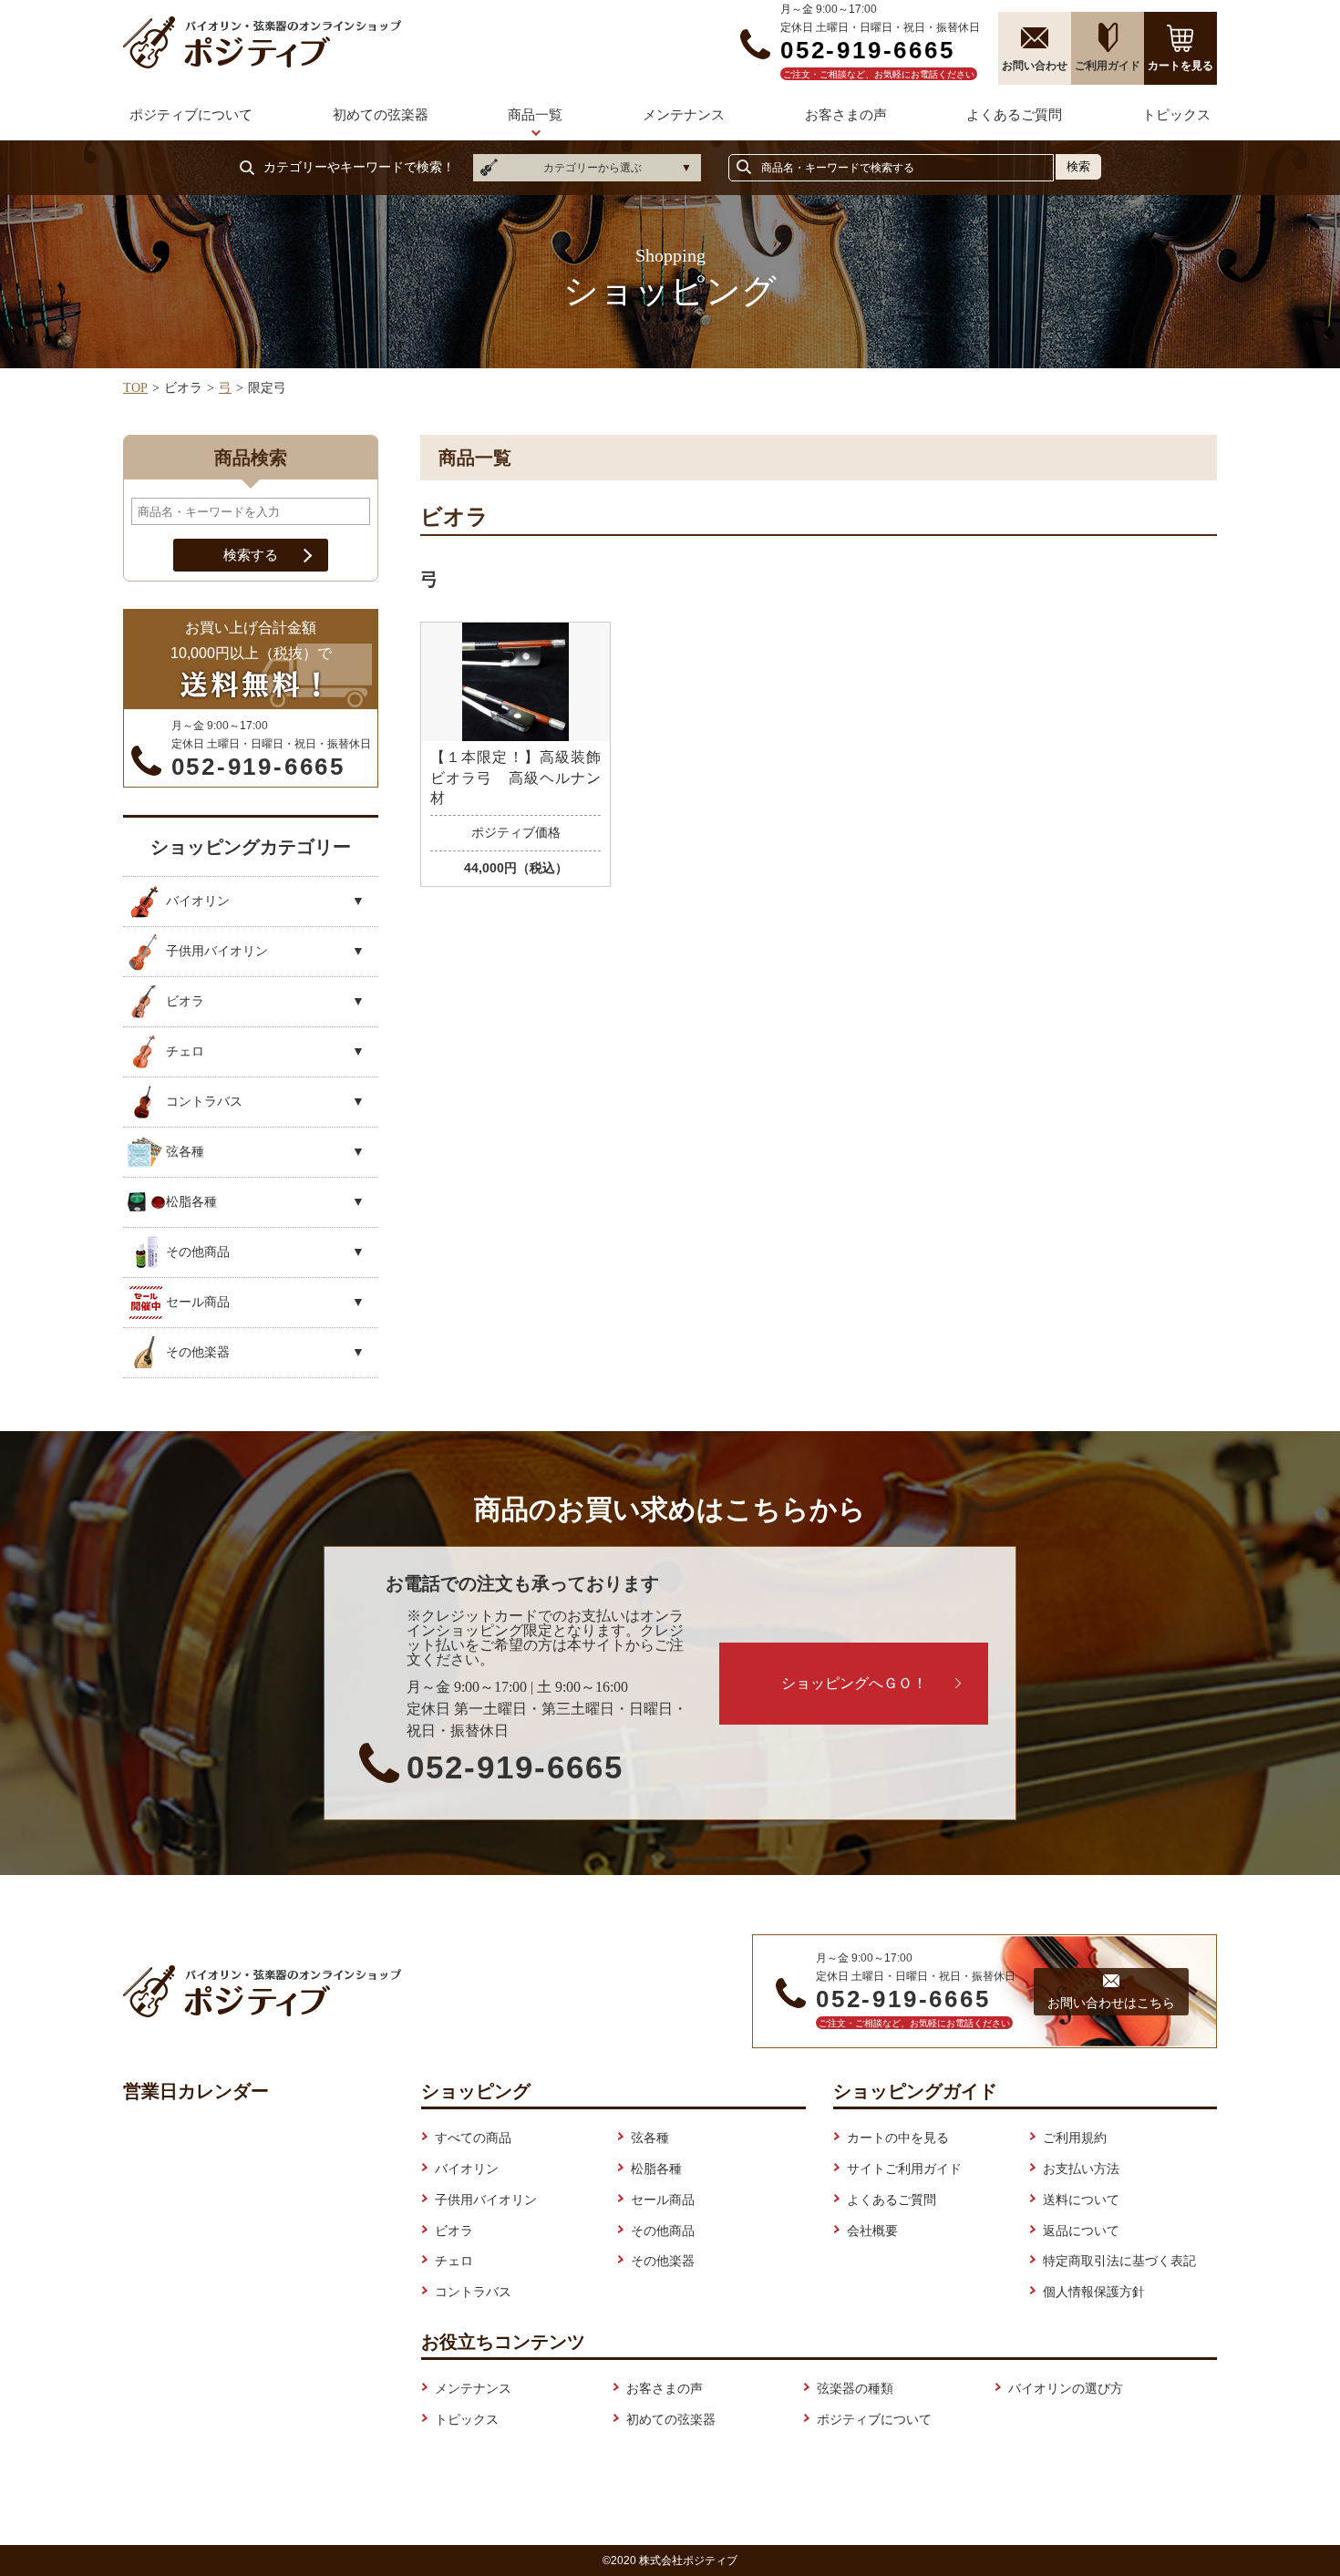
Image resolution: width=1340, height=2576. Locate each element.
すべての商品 (473, 2138)
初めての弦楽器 (381, 114)
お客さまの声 (846, 114)
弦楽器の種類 (855, 2388)
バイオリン (467, 2169)
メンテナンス (684, 114)
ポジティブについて (191, 114)
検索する (251, 555)
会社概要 (872, 2231)
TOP (135, 388)
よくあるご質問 (1014, 114)
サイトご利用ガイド (904, 2169)
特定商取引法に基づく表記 (1119, 2261)
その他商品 (663, 2231)
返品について (1081, 2231)
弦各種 (650, 2138)
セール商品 (663, 2200)
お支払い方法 (1081, 2169)
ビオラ (454, 2231)
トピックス (1176, 114)
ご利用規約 (1075, 2138)
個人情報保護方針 (1094, 2292)
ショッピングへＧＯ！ (854, 1683)
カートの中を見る (898, 2138)
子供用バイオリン (486, 2200)
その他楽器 (663, 2261)
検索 (1078, 166)
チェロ (454, 2261)
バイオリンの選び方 (1066, 2388)
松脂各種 (656, 2169)
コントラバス (473, 2292)
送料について (1081, 2200)
